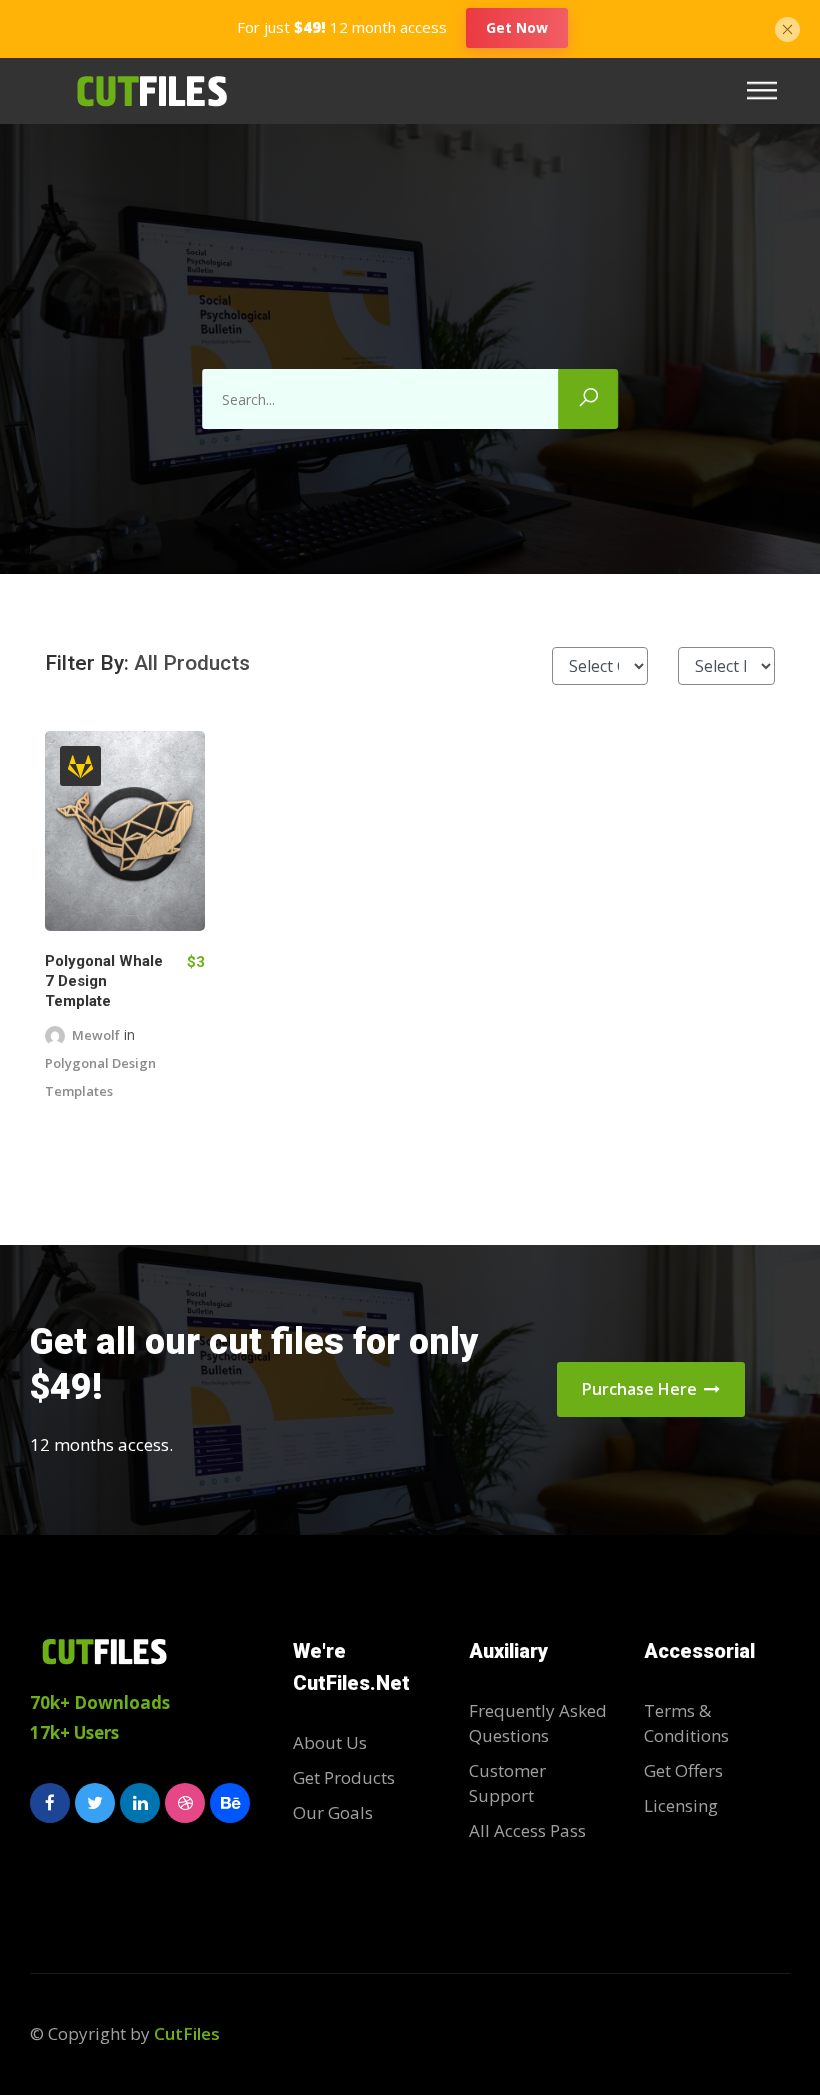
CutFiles (187, 2033)
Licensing (681, 1805)
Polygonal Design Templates (100, 1077)
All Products (192, 663)
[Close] (787, 27)
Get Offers (683, 1770)
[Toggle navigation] (768, 90)
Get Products (344, 1777)
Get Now (517, 27)
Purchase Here (641, 1389)
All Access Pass (527, 1830)
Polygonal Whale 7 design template (104, 981)
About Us (330, 1742)
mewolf (96, 1035)
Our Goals (333, 1812)
